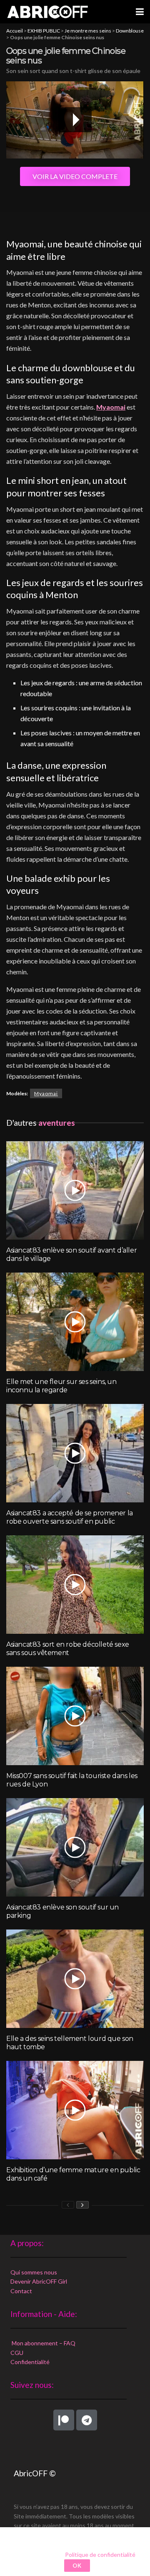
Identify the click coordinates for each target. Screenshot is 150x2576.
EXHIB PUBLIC (44, 31)
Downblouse (130, 31)
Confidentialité (30, 2362)
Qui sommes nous (34, 2272)
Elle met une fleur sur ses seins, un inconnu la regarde (61, 1386)
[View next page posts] (82, 2205)
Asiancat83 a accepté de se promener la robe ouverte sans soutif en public (70, 1517)
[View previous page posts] (68, 2205)
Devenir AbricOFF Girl (39, 2281)
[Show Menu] (140, 12)
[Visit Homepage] (47, 12)
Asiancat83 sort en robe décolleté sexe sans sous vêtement (68, 1649)
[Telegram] (87, 2420)
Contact (21, 2291)
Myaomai (111, 407)
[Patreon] (64, 2420)
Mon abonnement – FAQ (43, 2343)
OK (77, 2566)
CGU (17, 2353)
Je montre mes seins (88, 31)
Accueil (15, 31)
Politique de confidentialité (100, 2555)
